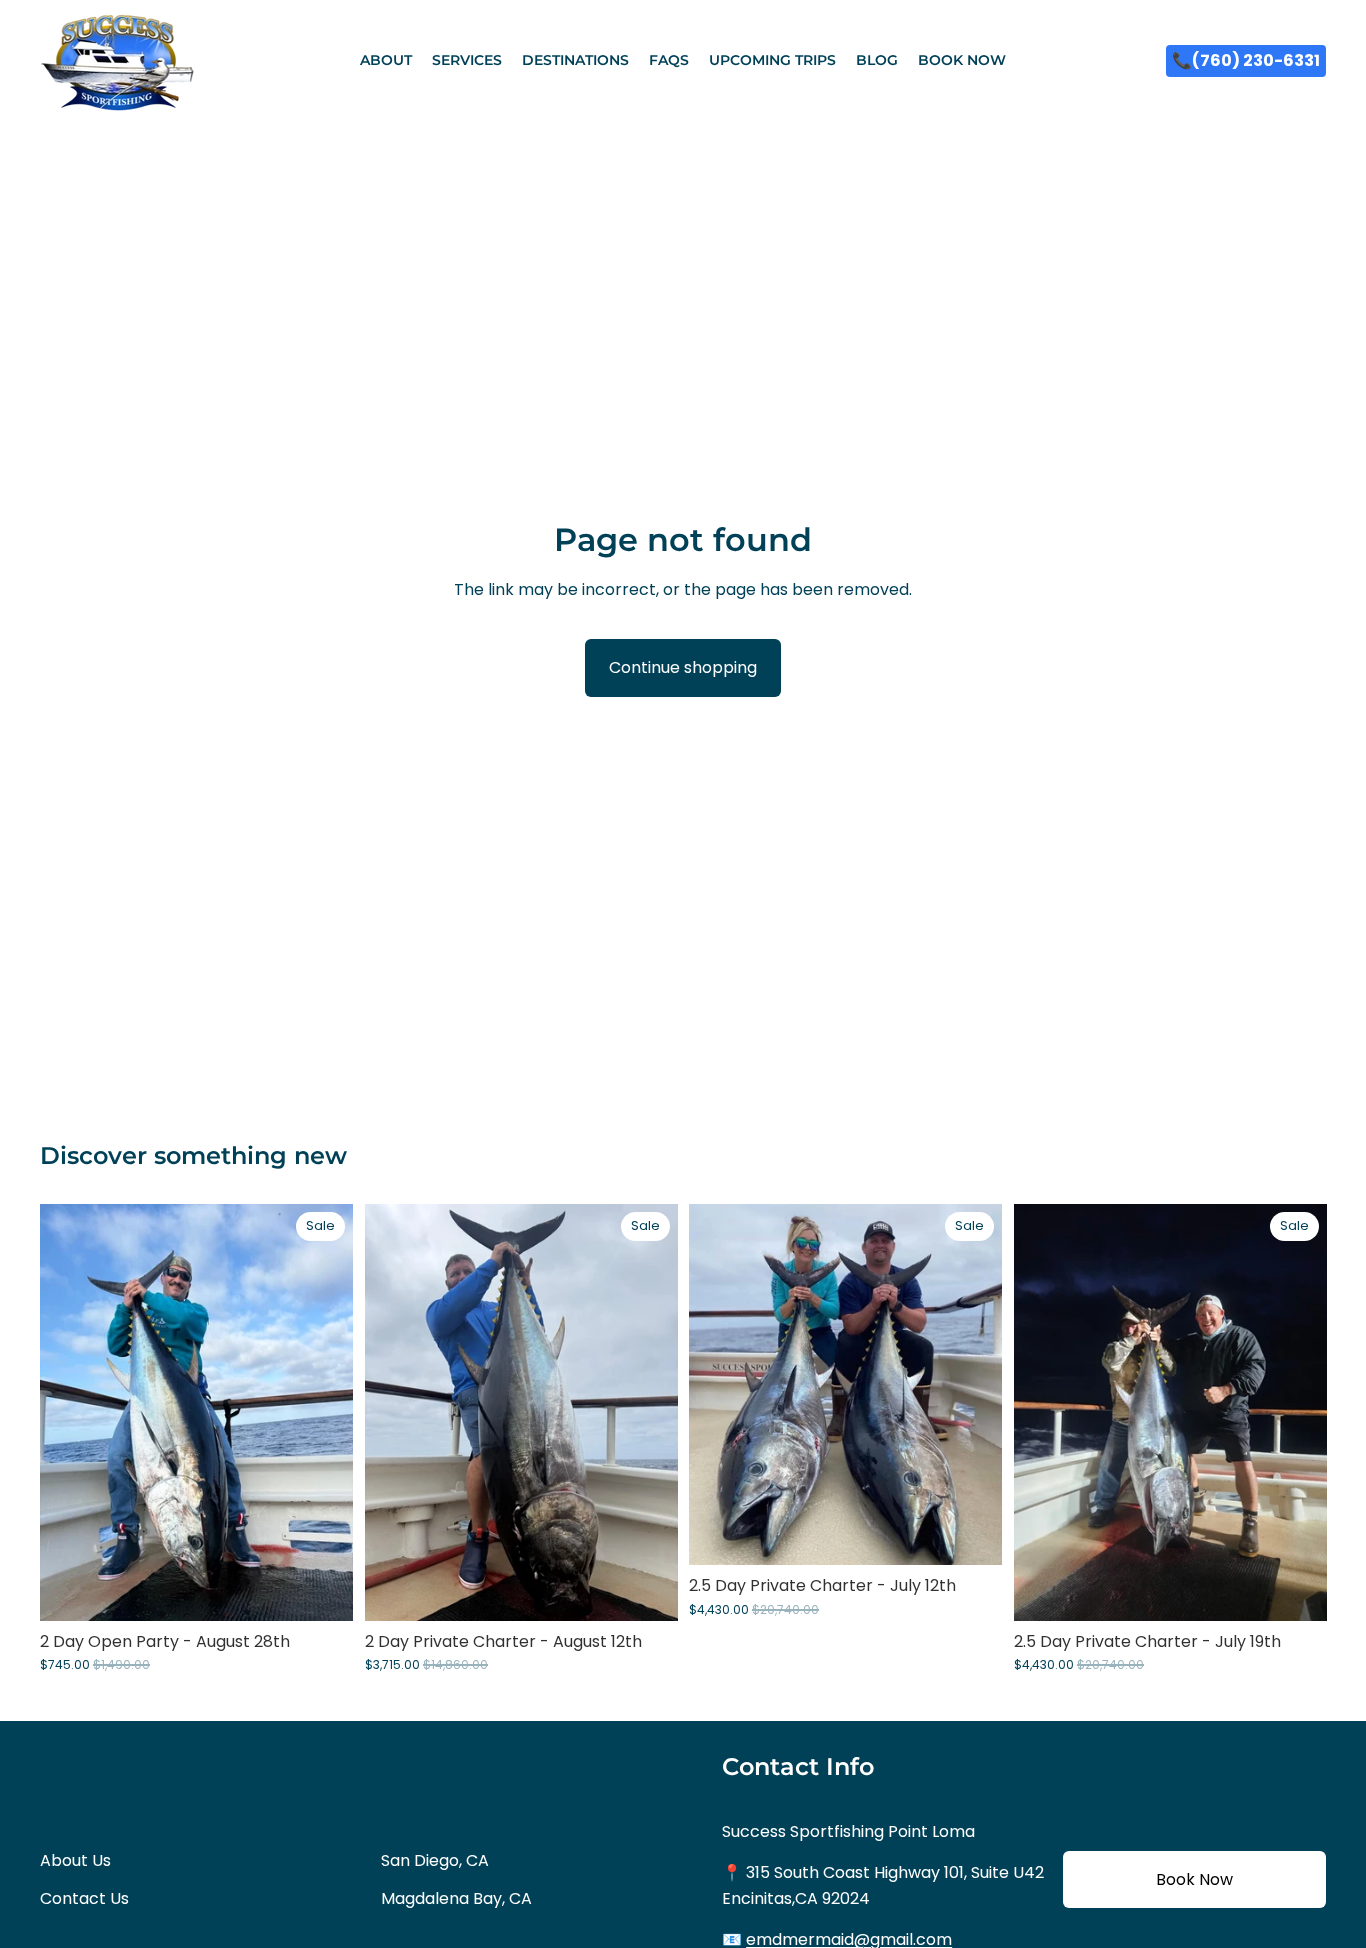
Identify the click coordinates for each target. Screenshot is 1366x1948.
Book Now (1194, 1879)
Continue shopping (683, 667)
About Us (75, 1860)
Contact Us (84, 1898)
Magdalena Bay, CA (456, 1898)
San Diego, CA (435, 1860)
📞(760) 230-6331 (1246, 60)
